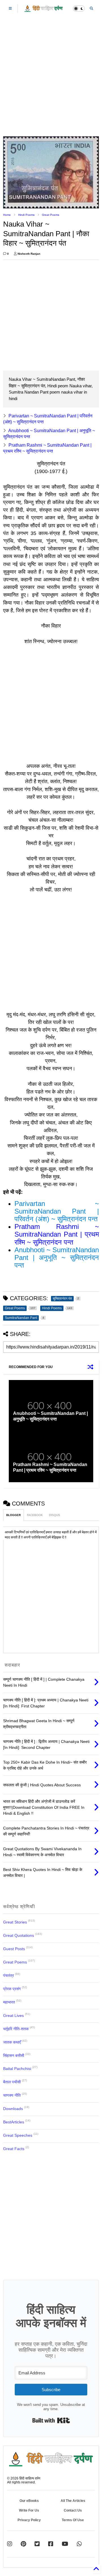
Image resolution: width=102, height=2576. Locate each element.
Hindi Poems (26, 215)
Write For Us (29, 2510)
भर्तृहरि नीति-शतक (16, 2029)
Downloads (13, 2109)
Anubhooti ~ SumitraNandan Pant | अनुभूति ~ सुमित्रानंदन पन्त (57, 1257)
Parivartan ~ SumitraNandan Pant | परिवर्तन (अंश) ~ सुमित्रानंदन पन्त (57, 1211)
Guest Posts (14, 1949)
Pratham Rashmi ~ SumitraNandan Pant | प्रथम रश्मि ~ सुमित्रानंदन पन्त (57, 1234)
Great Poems (51, 215)
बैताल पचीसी (12, 2082)
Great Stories (15, 1922)
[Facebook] (51, 2544)
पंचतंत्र (8, 1975)
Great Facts (14, 2149)
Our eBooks (29, 2501)
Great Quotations (19, 1935)
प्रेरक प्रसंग (12, 1989)
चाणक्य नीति (12, 2095)
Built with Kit (51, 2420)
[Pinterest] (23, 2544)
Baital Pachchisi (17, 2069)
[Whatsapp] (79, 2544)
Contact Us (73, 2510)
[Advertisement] (51, 77)
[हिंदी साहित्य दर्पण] (44, 10)
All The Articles (73, 2501)
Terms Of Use (73, 2520)
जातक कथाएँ (12, 2042)
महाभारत (9, 2002)
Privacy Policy (29, 2520)
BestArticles (14, 2122)
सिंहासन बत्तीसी (14, 2056)
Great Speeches (18, 2135)
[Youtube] (65, 2544)
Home (7, 215)
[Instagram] (10, 2544)
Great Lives (13, 2015)
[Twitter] (37, 2544)
